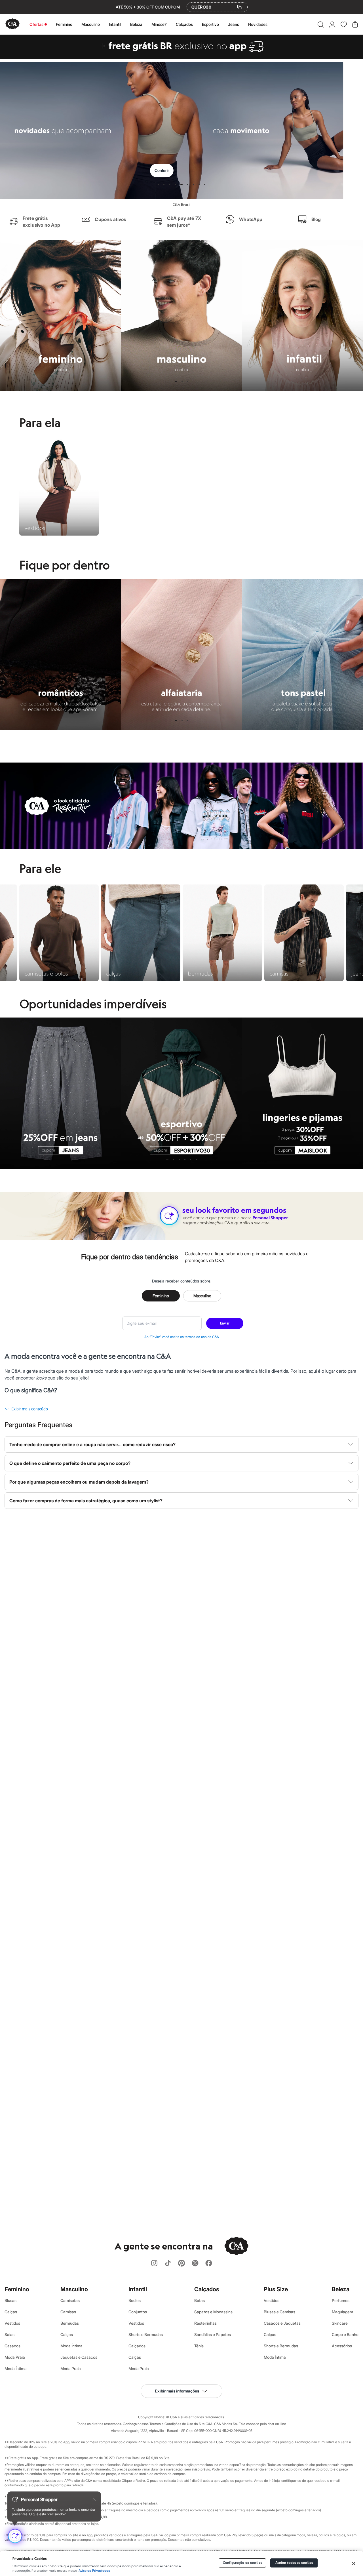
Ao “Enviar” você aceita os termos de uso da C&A (182, 1337)
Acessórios (342, 2346)
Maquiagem (342, 2312)
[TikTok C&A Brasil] (168, 2264)
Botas (200, 2300)
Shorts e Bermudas (146, 2334)
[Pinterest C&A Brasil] (181, 2264)
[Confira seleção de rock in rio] (181, 848)
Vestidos (12, 2323)
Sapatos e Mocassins (213, 2312)
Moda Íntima (16, 2368)
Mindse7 (159, 24)
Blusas (10, 2300)
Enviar (225, 1323)
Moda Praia (15, 2357)
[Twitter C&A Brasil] (195, 2264)
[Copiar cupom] (239, 7)
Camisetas (70, 2300)
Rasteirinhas (205, 2323)
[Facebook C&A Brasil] (209, 2264)
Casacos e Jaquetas (282, 2323)
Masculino (91, 24)
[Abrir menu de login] (332, 24)
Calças (11, 2312)
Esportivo (210, 24)
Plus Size (276, 2289)
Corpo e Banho (345, 2334)
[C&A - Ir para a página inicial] (12, 24)
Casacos (12, 2346)
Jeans (234, 24)
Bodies (135, 2300)
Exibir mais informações (177, 2391)
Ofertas (36, 24)
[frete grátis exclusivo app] (181, 57)
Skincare (340, 2323)
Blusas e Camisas (279, 2312)
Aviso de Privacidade (94, 2571)
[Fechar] (354, 2564)
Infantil (115, 24)
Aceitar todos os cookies (294, 2563)
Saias (10, 2334)
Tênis (199, 2346)
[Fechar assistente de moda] (94, 2499)
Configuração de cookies (242, 2563)
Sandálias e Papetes (213, 2334)
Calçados (184, 24)
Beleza (136, 24)
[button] (321, 24)
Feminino (64, 24)
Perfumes (341, 2300)
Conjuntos (138, 2312)
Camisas (68, 2312)
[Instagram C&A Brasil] (154, 2264)
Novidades (258, 24)
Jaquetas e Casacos (79, 2357)
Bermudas (70, 2323)
